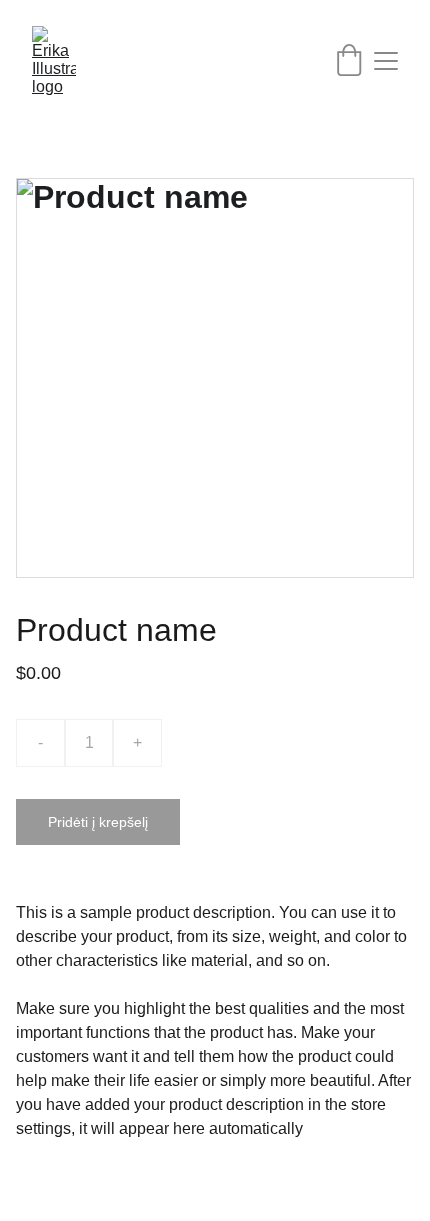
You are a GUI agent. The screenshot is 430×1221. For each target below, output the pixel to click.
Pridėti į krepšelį (98, 822)
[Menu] (386, 61)
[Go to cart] (349, 61)
